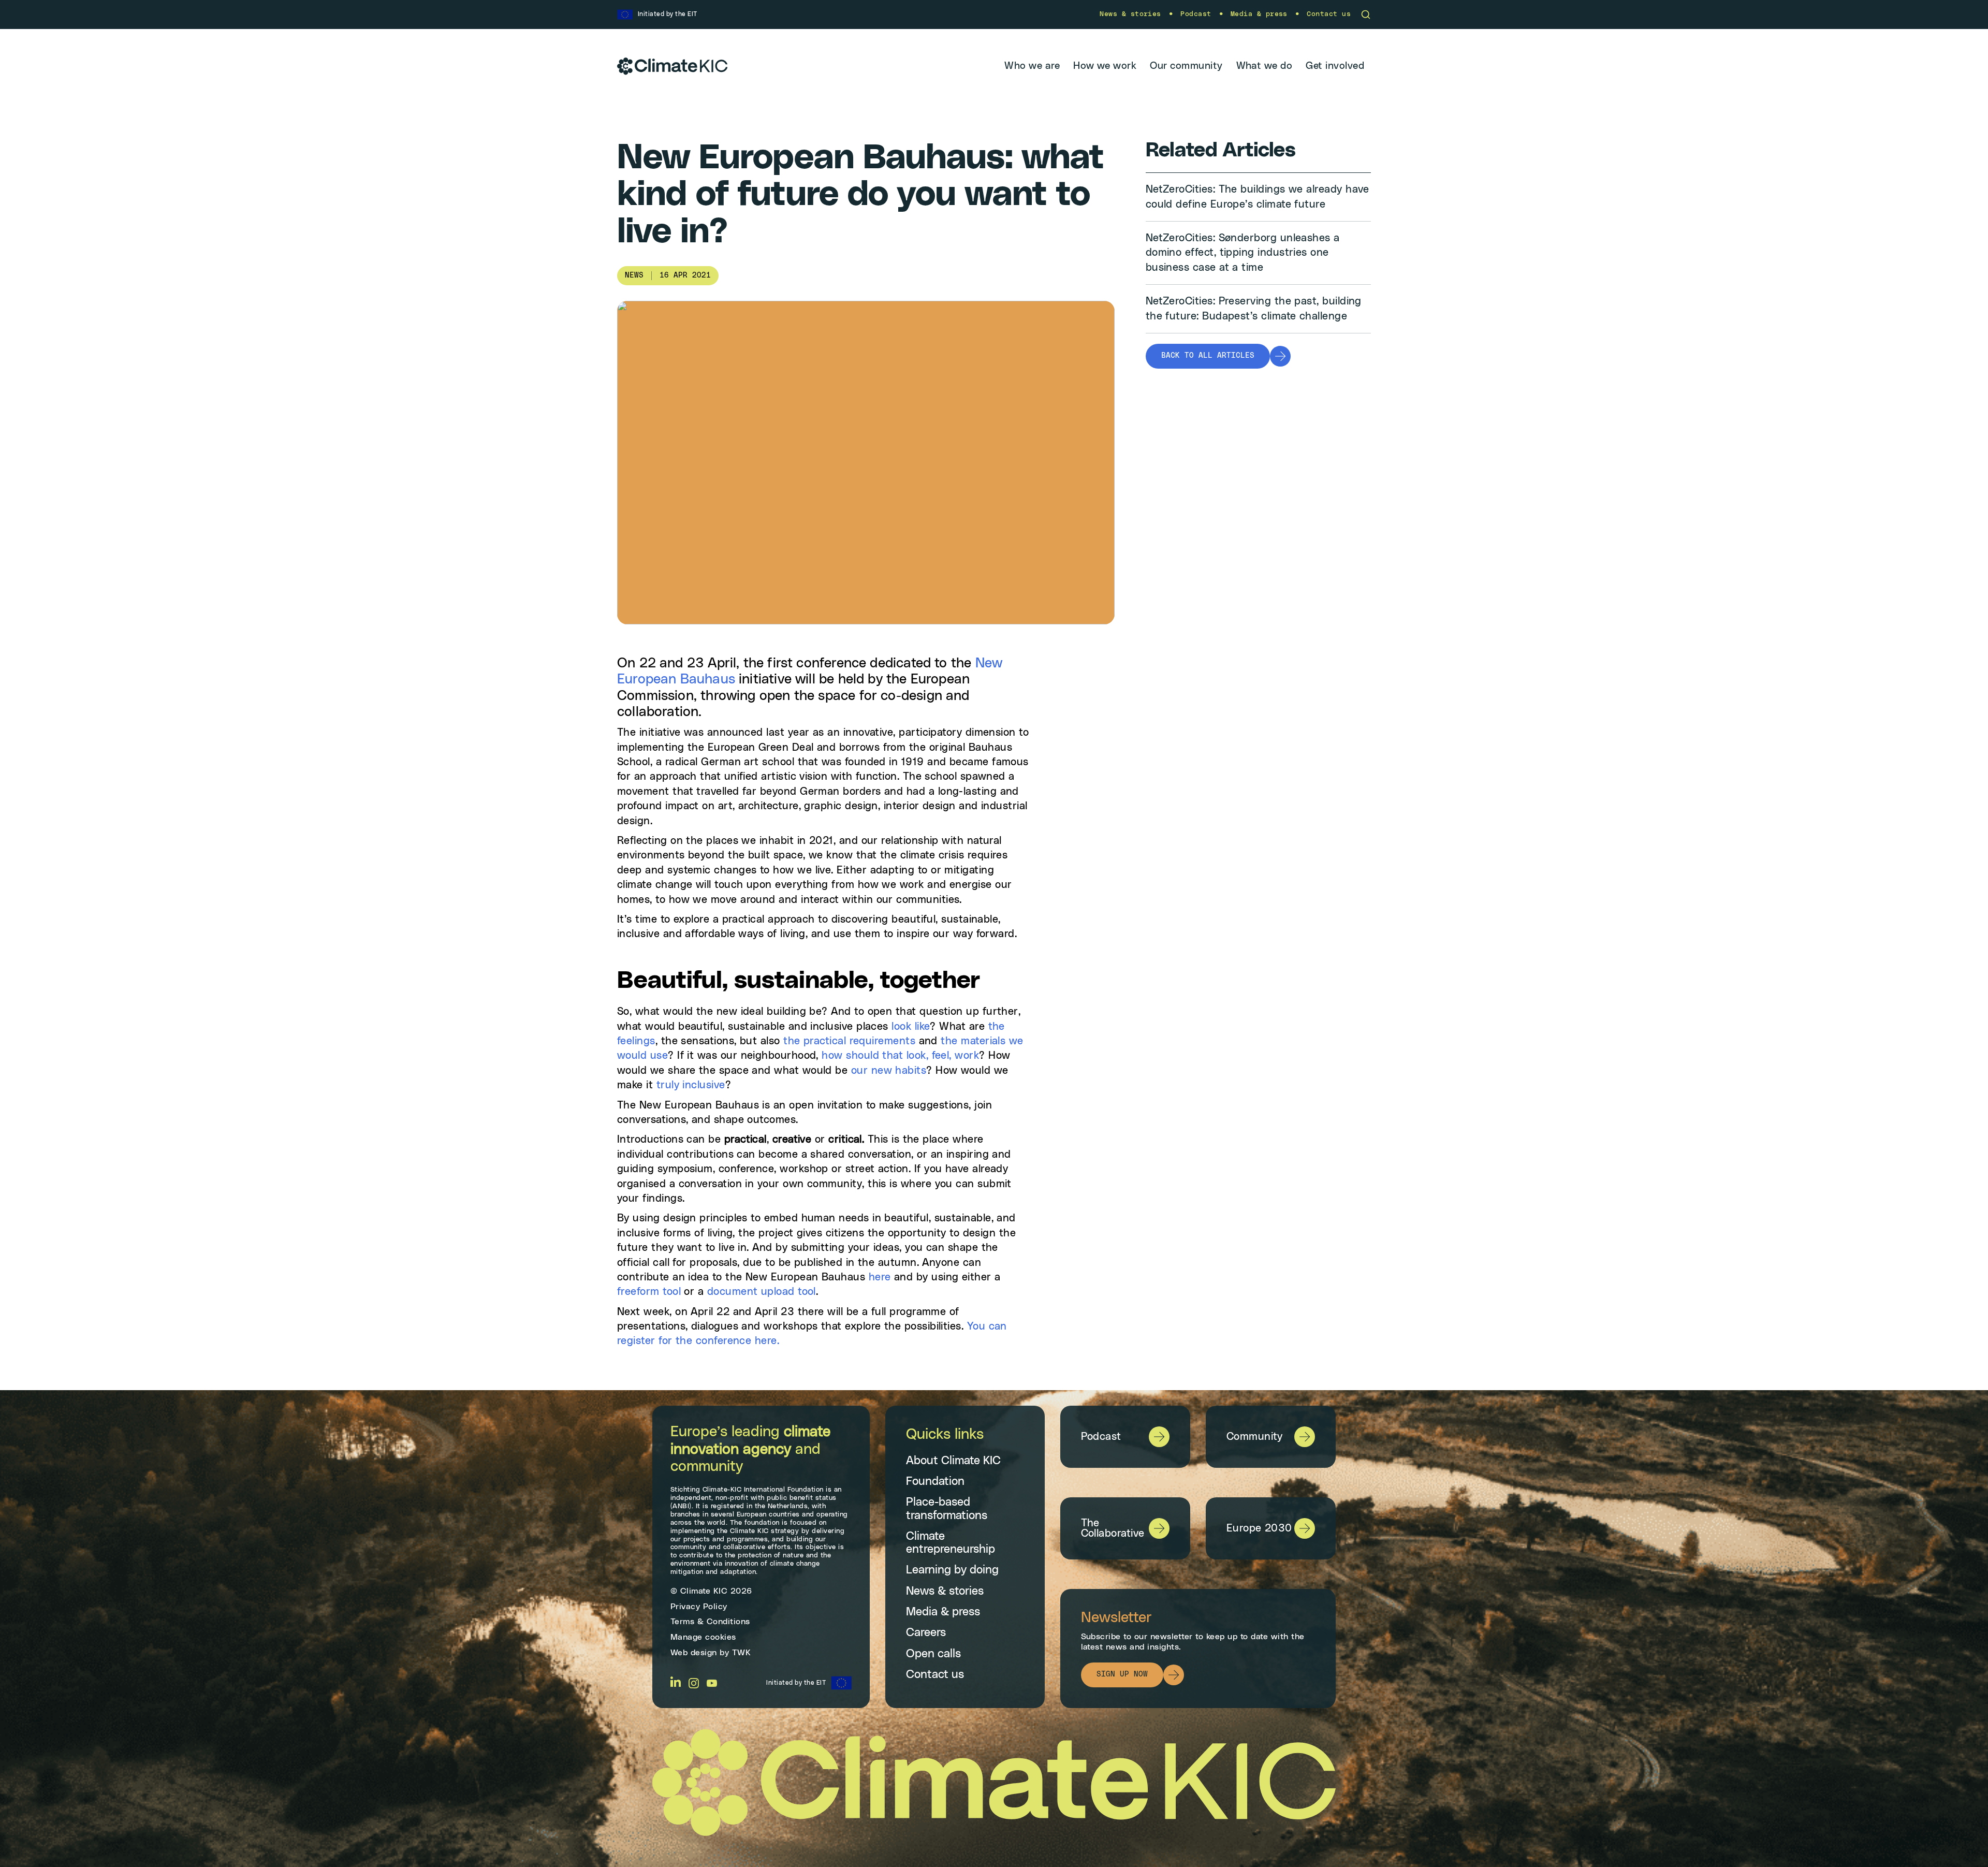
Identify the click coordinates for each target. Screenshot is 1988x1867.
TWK (742, 1653)
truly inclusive (691, 1085)
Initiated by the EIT (796, 1683)
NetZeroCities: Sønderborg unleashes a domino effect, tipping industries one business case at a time (1243, 253)
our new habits (889, 1071)
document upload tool (762, 1292)
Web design (694, 1653)
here (880, 1277)
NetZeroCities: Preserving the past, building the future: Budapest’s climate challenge (1254, 309)
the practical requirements (849, 1041)
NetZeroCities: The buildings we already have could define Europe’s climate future (1258, 197)
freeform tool (649, 1292)
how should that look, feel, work (900, 1056)
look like (911, 1027)
